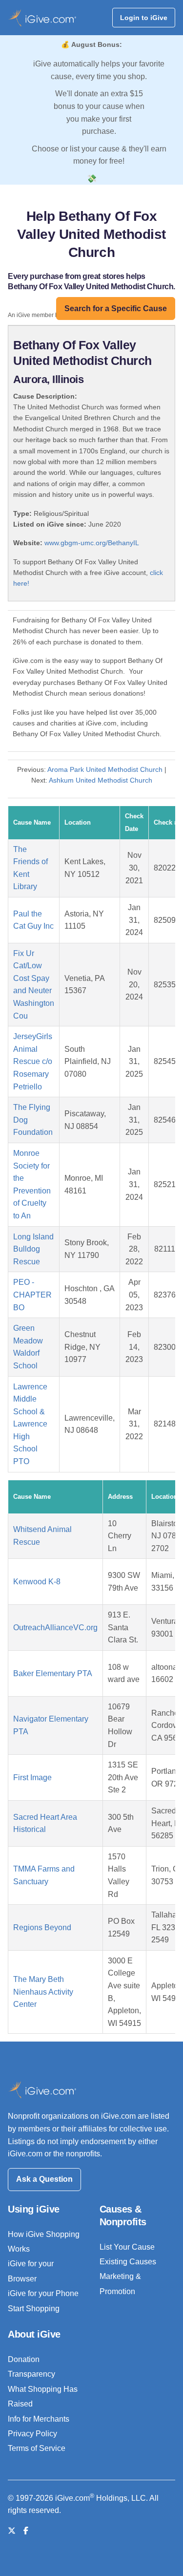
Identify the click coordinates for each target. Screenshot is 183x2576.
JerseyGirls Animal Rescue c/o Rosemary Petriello (33, 1061)
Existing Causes (128, 2262)
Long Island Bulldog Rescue (33, 1249)
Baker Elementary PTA (53, 1673)
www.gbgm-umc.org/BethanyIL (92, 543)
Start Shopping (34, 2309)
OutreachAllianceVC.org (55, 1628)
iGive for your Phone (43, 2293)
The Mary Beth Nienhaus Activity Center (43, 1992)
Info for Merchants (39, 2419)
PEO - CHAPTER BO (32, 1295)
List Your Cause (127, 2247)
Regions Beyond (42, 1927)
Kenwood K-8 (37, 1582)
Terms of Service (37, 2448)
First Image (32, 1778)
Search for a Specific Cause (116, 309)
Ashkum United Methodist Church (101, 780)
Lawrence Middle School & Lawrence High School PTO (30, 1424)
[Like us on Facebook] (26, 2531)
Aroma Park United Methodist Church (105, 769)
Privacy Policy (32, 2434)
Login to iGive (144, 18)
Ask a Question (44, 2179)
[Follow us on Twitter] (12, 2531)
